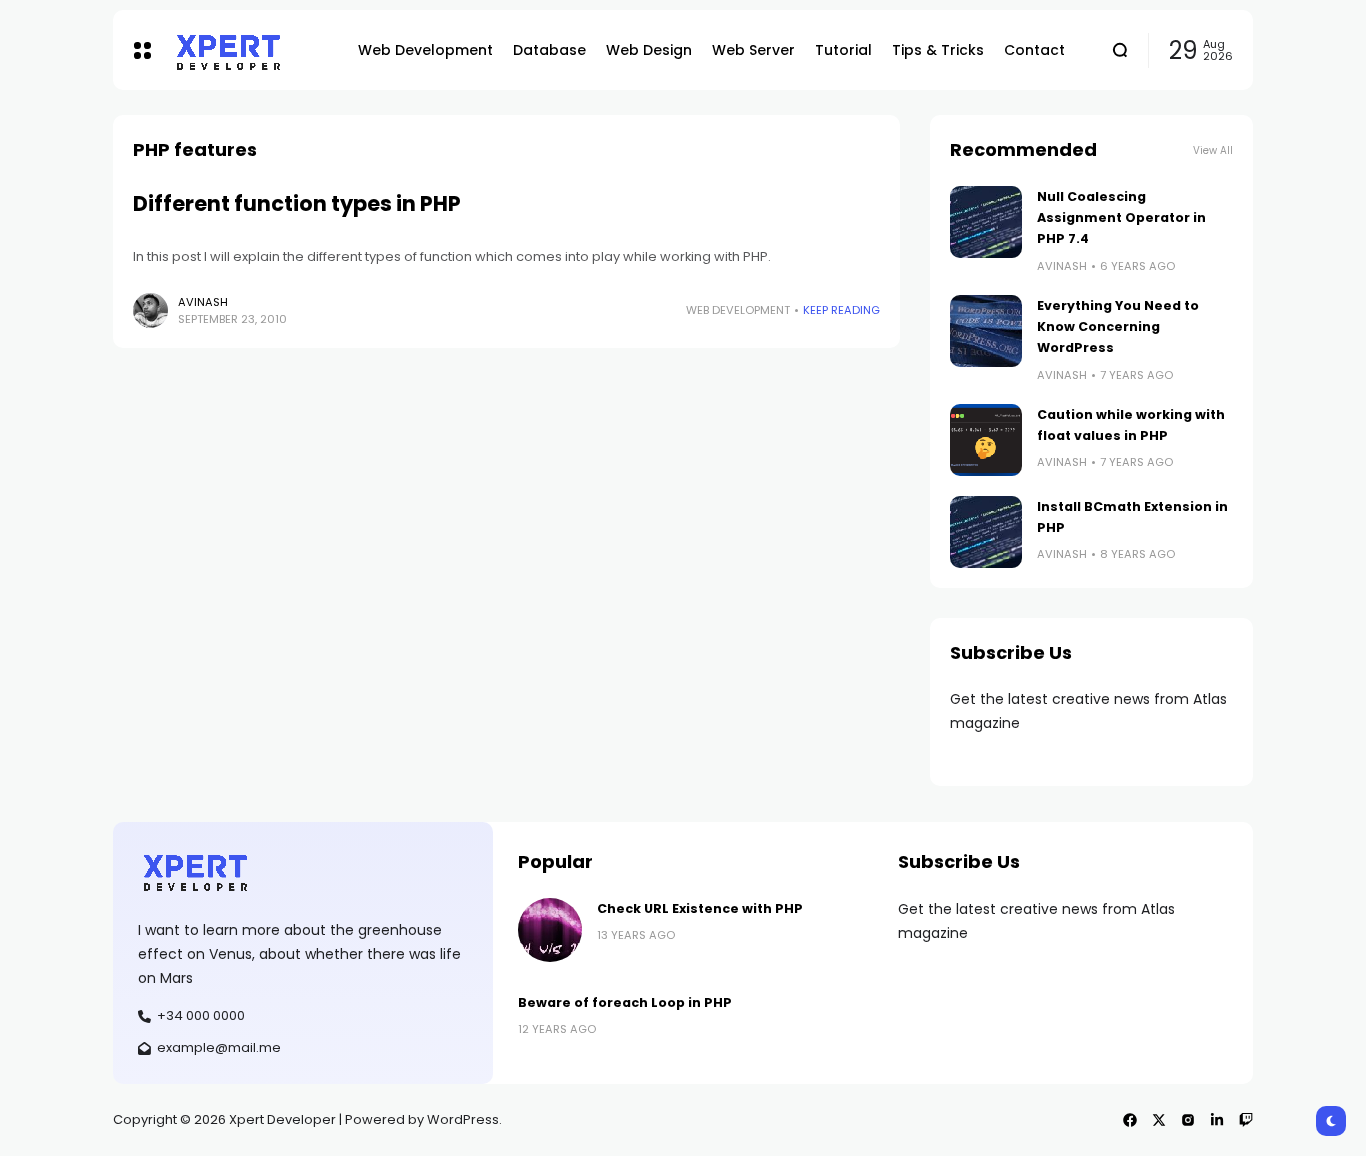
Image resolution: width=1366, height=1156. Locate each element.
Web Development (738, 310)
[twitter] (1159, 1120)
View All (1213, 150)
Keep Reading (841, 310)
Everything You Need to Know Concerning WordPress (1118, 327)
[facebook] (1130, 1120)
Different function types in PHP (297, 203)
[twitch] (1246, 1120)
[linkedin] (1217, 1120)
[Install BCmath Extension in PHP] (986, 532)
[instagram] (1188, 1120)
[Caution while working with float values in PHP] (986, 440)
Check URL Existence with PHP (700, 908)
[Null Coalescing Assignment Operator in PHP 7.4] (986, 222)
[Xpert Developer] (249, 50)
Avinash (203, 302)
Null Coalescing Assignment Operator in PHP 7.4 (1121, 218)
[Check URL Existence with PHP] (550, 930)
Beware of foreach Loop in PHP (625, 1002)
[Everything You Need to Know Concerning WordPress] (986, 331)
